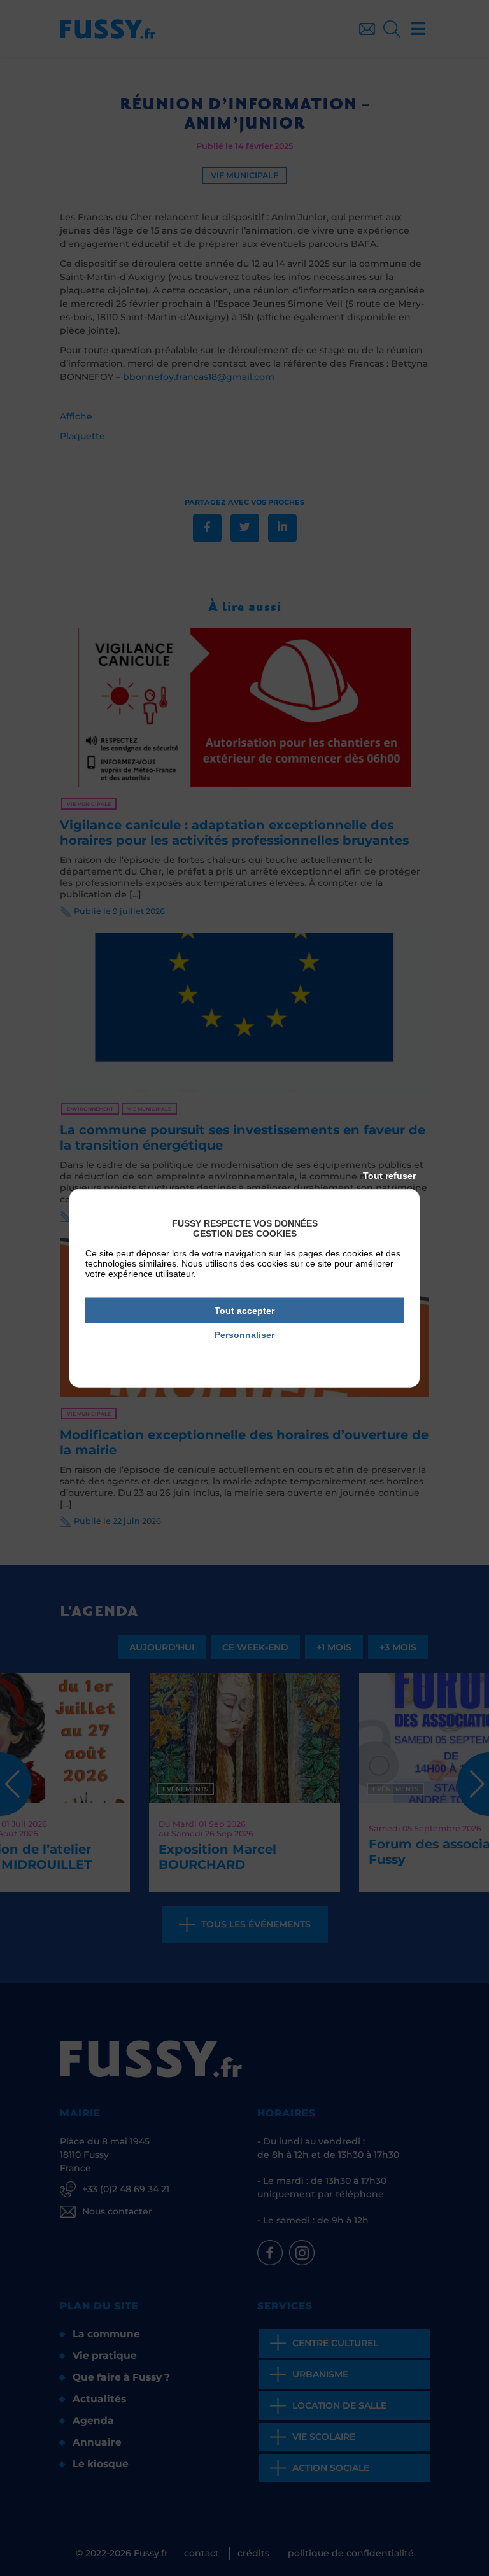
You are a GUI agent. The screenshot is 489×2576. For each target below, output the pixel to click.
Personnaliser (244, 1335)
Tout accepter (244, 1310)
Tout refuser (389, 1175)
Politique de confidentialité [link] (245, 1353)
